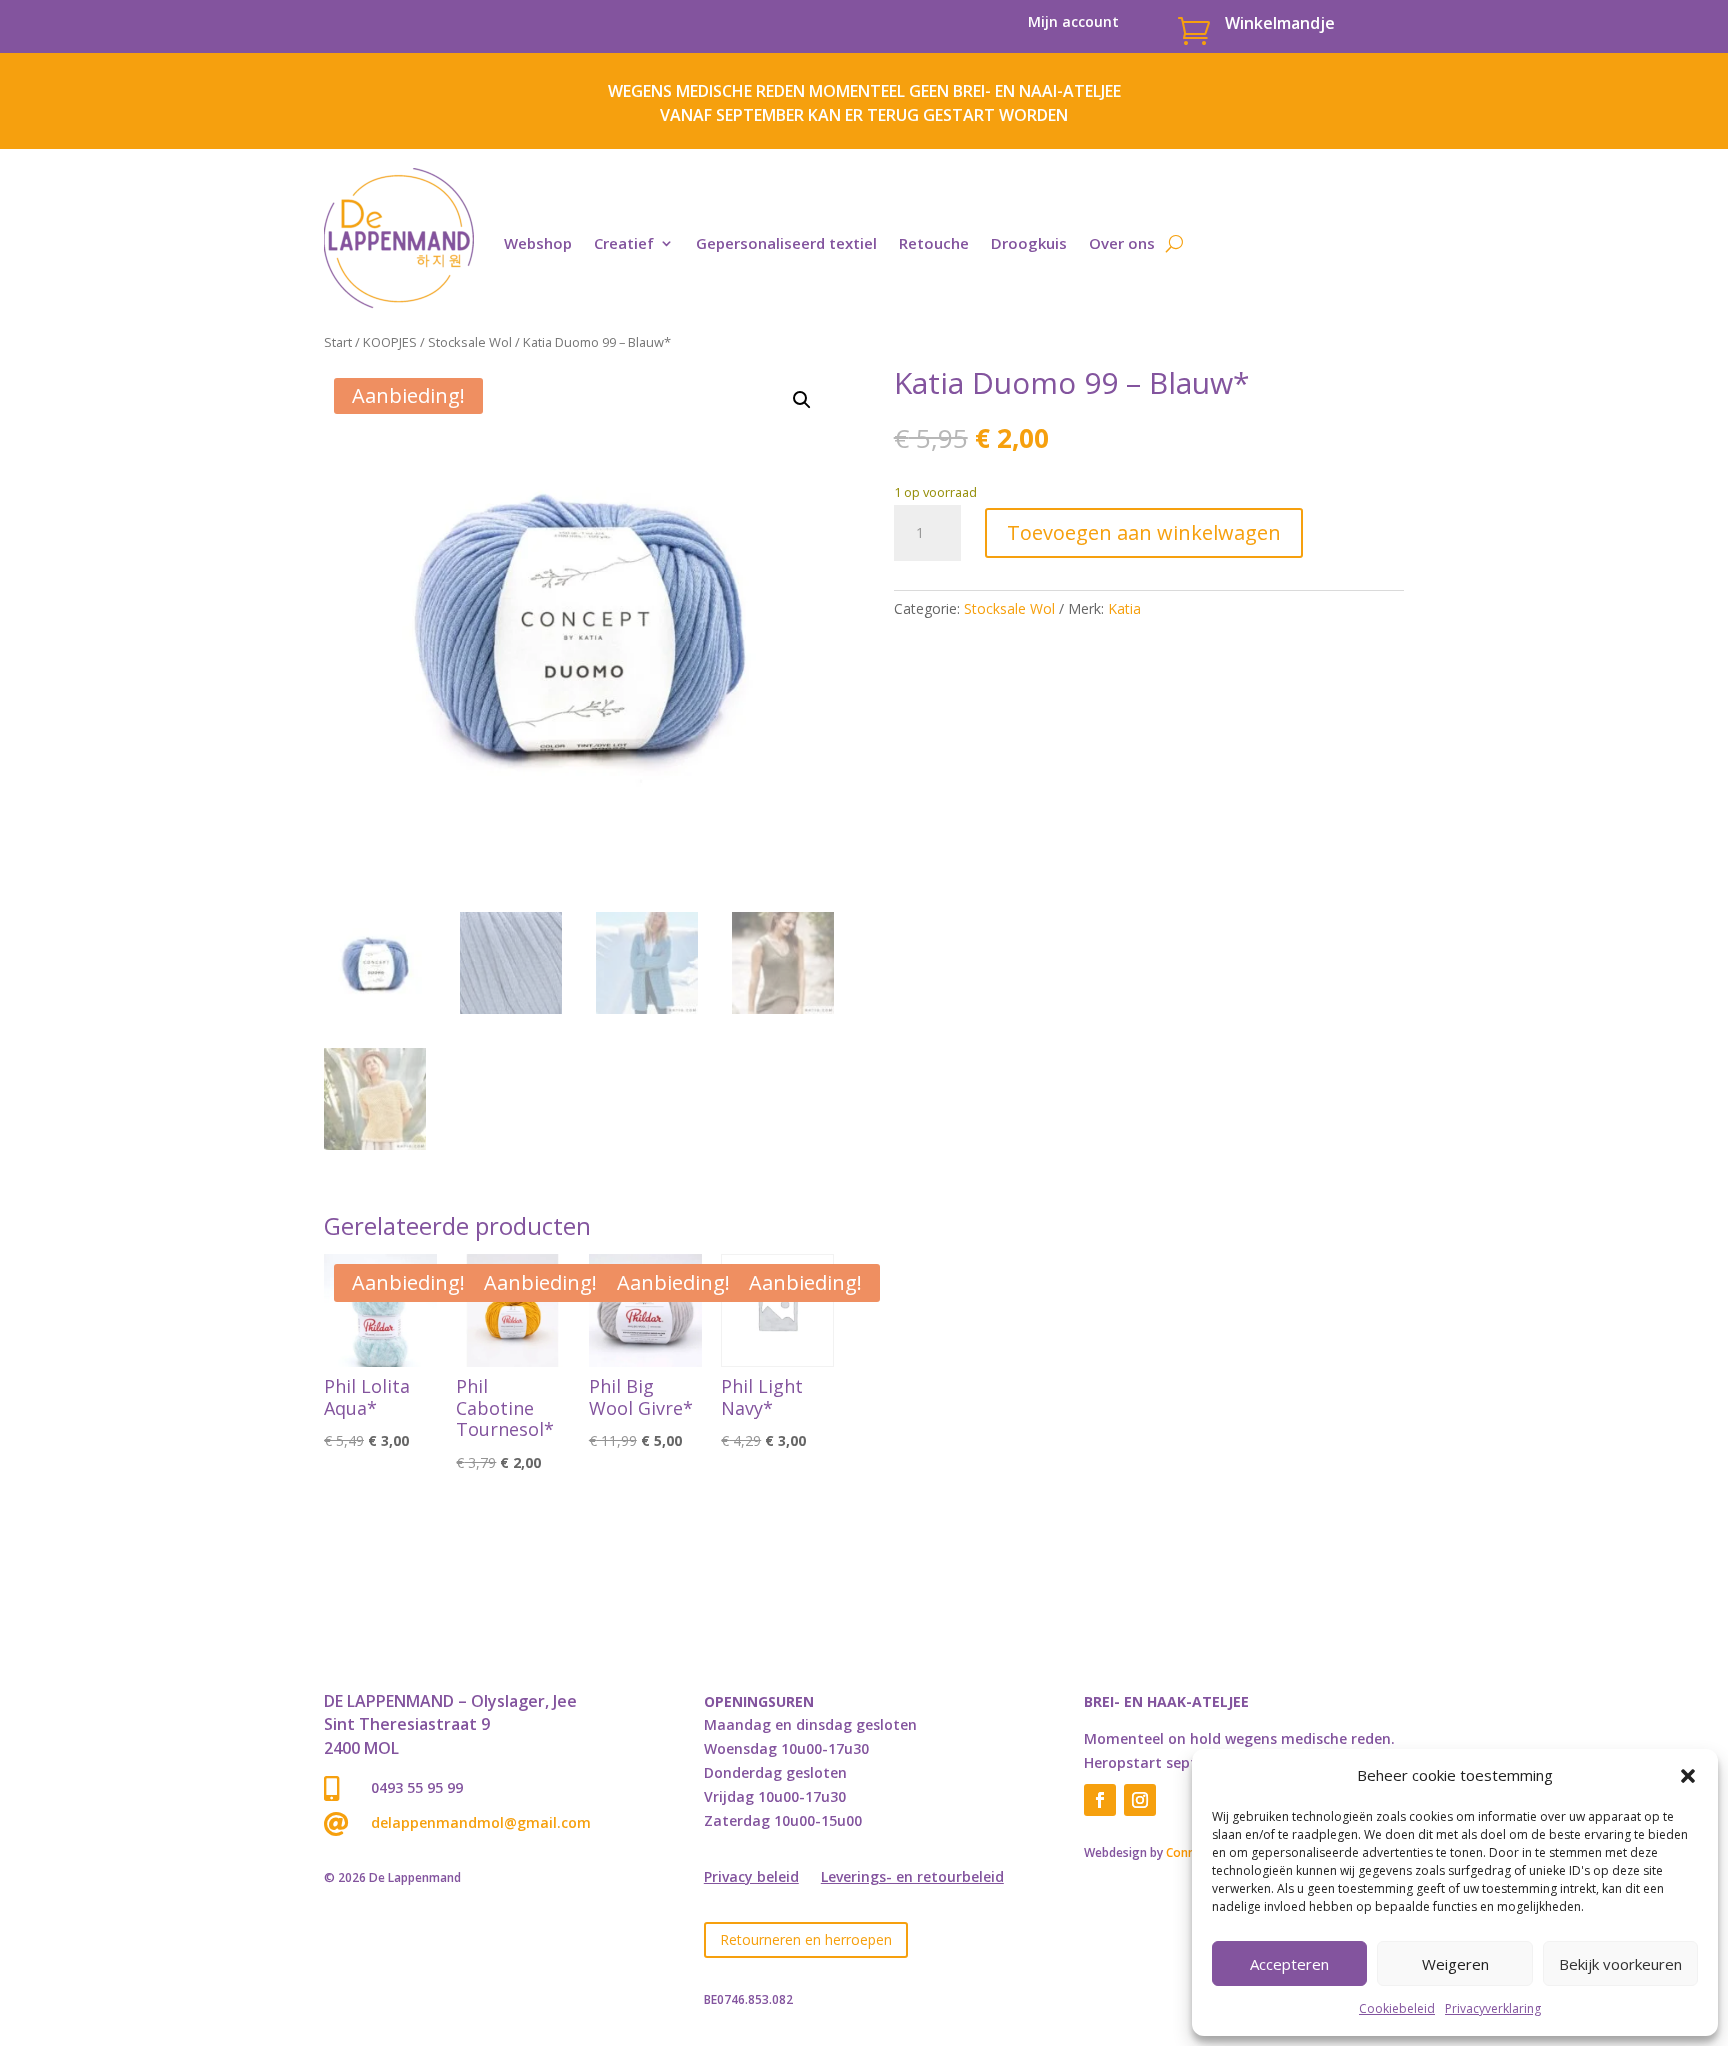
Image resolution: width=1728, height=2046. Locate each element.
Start (338, 342)
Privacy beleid (751, 1878)
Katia (1124, 608)
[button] (1688, 1776)
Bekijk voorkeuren (1620, 1964)
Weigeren (1455, 1964)
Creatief (624, 243)
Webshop (538, 243)
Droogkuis (1029, 243)
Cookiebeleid (1397, 2008)
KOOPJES (390, 342)
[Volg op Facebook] (1100, 1800)
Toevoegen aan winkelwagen (1144, 532)
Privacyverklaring (1493, 2008)
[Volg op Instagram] (1140, 1800)
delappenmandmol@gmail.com (481, 1822)
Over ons (1122, 243)
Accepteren (1289, 1964)
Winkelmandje (1280, 23)
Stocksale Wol (470, 342)
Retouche (934, 243)
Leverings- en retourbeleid (912, 1878)
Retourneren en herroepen (806, 1939)
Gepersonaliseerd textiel (786, 243)
